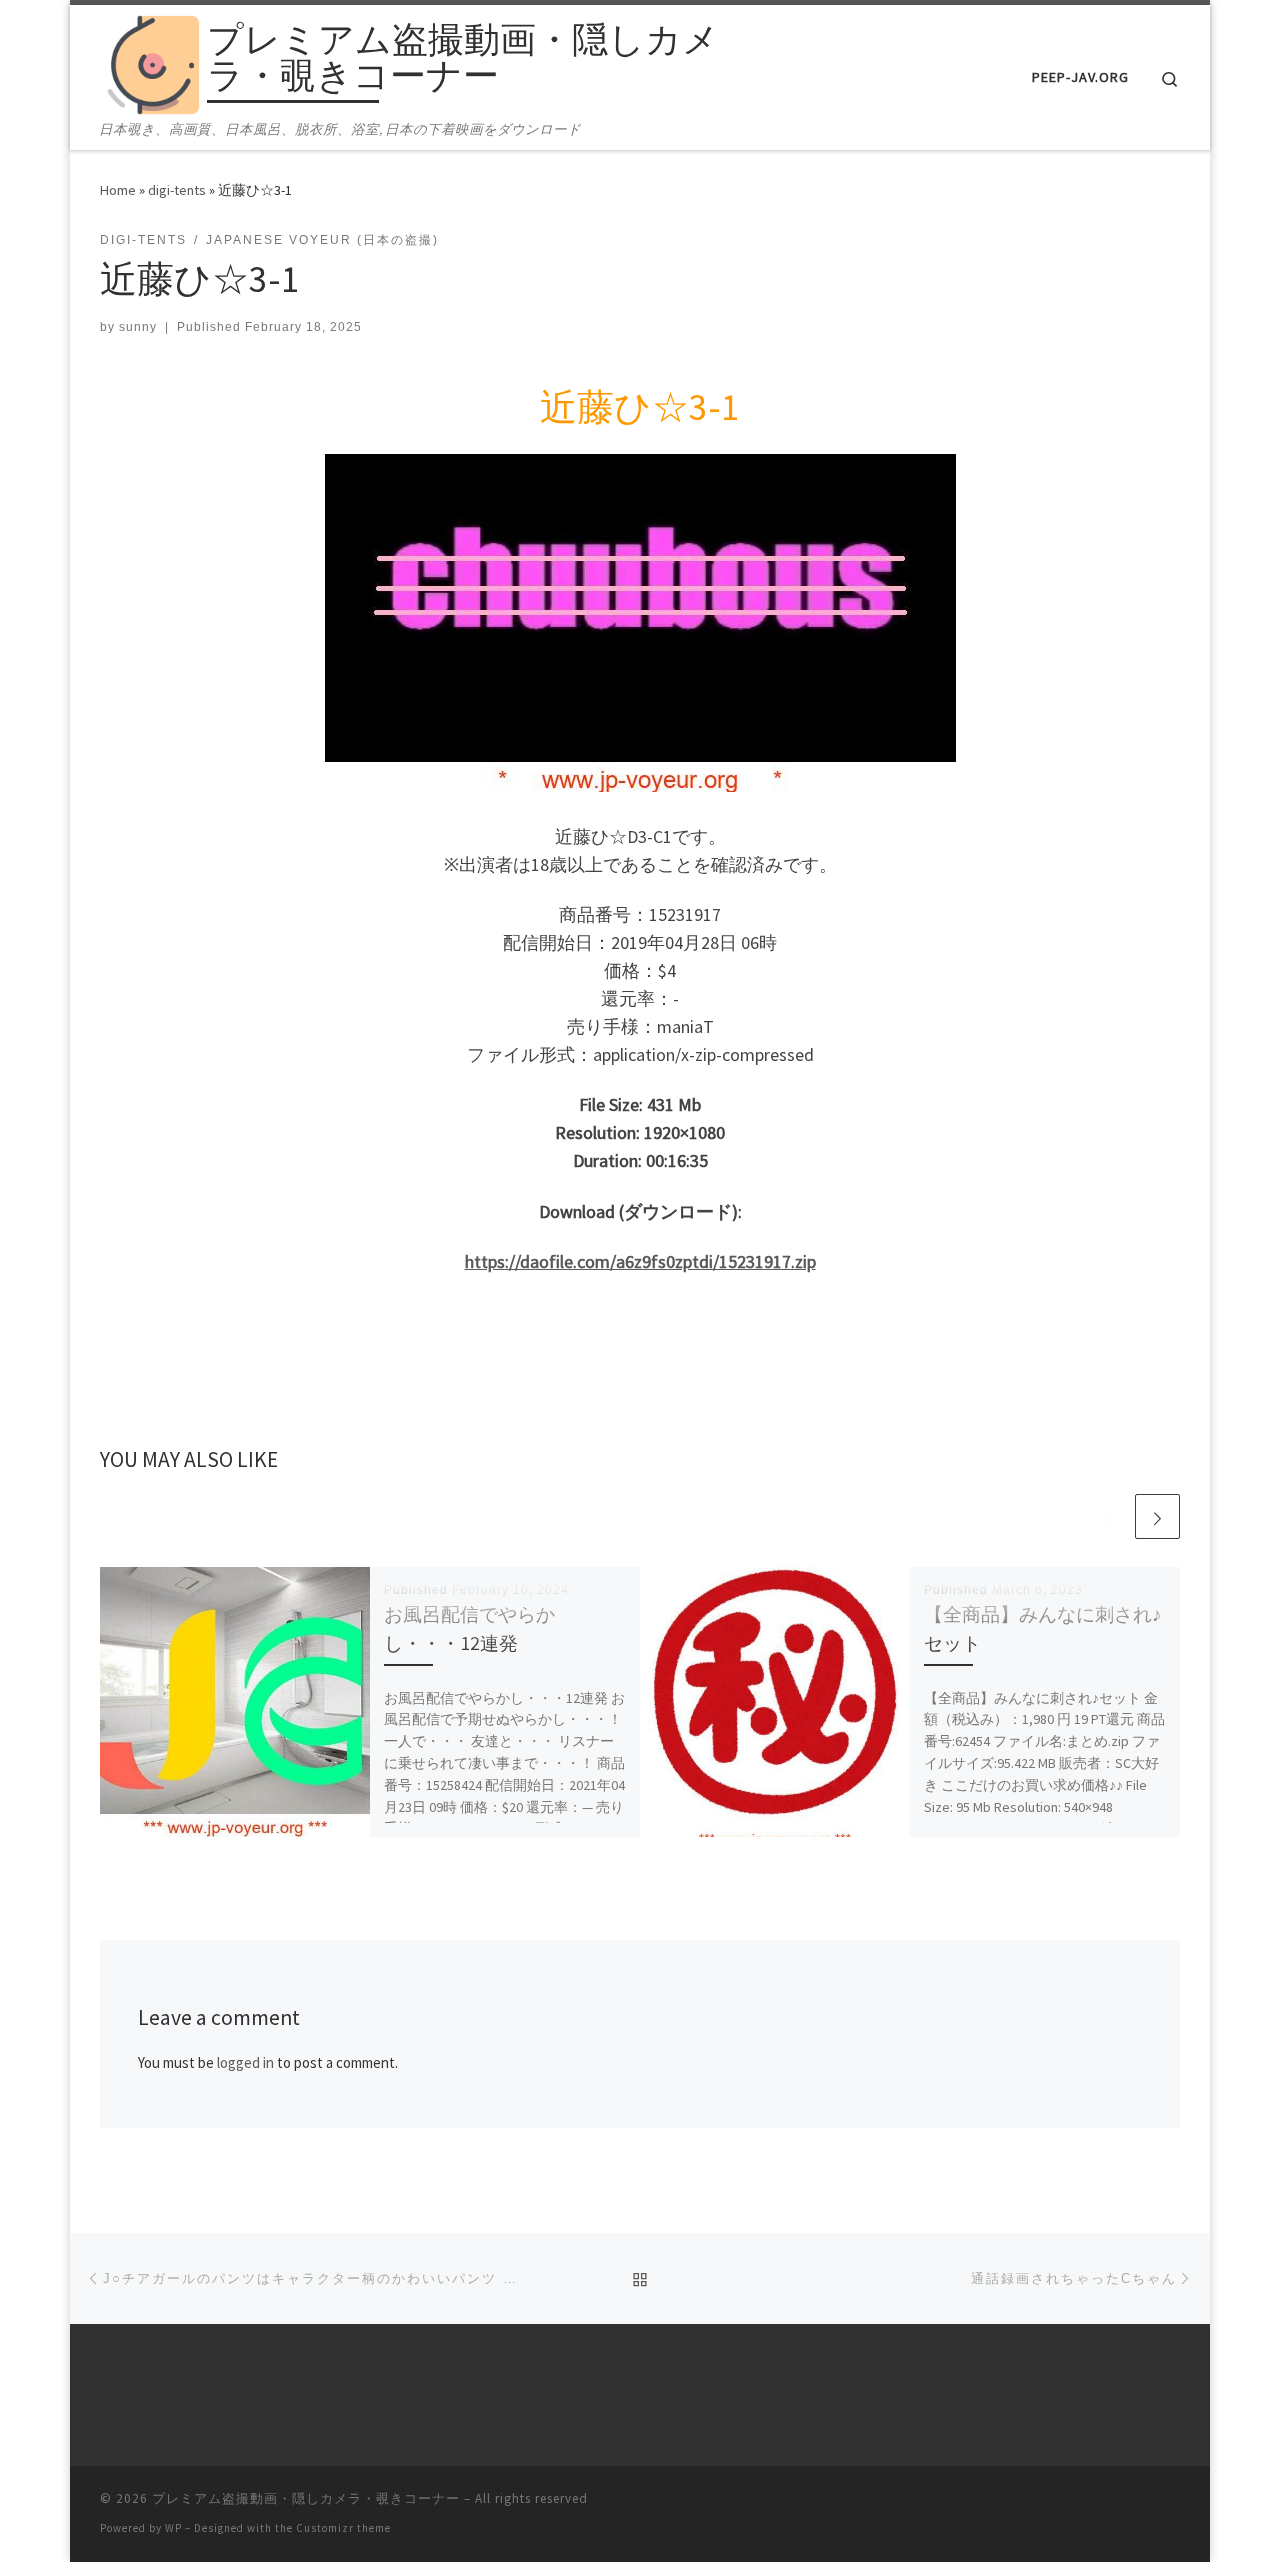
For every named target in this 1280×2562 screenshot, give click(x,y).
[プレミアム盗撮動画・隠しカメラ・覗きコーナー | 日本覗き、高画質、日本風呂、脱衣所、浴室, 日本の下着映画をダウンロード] (150, 61)
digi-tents (177, 190)
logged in (245, 2062)
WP (173, 2528)
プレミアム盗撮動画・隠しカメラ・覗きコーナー (306, 2498)
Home (118, 190)
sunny (138, 327)
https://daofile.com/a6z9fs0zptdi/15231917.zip (640, 1261)
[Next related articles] (1157, 1516)
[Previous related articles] (1109, 1516)
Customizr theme (343, 2528)
